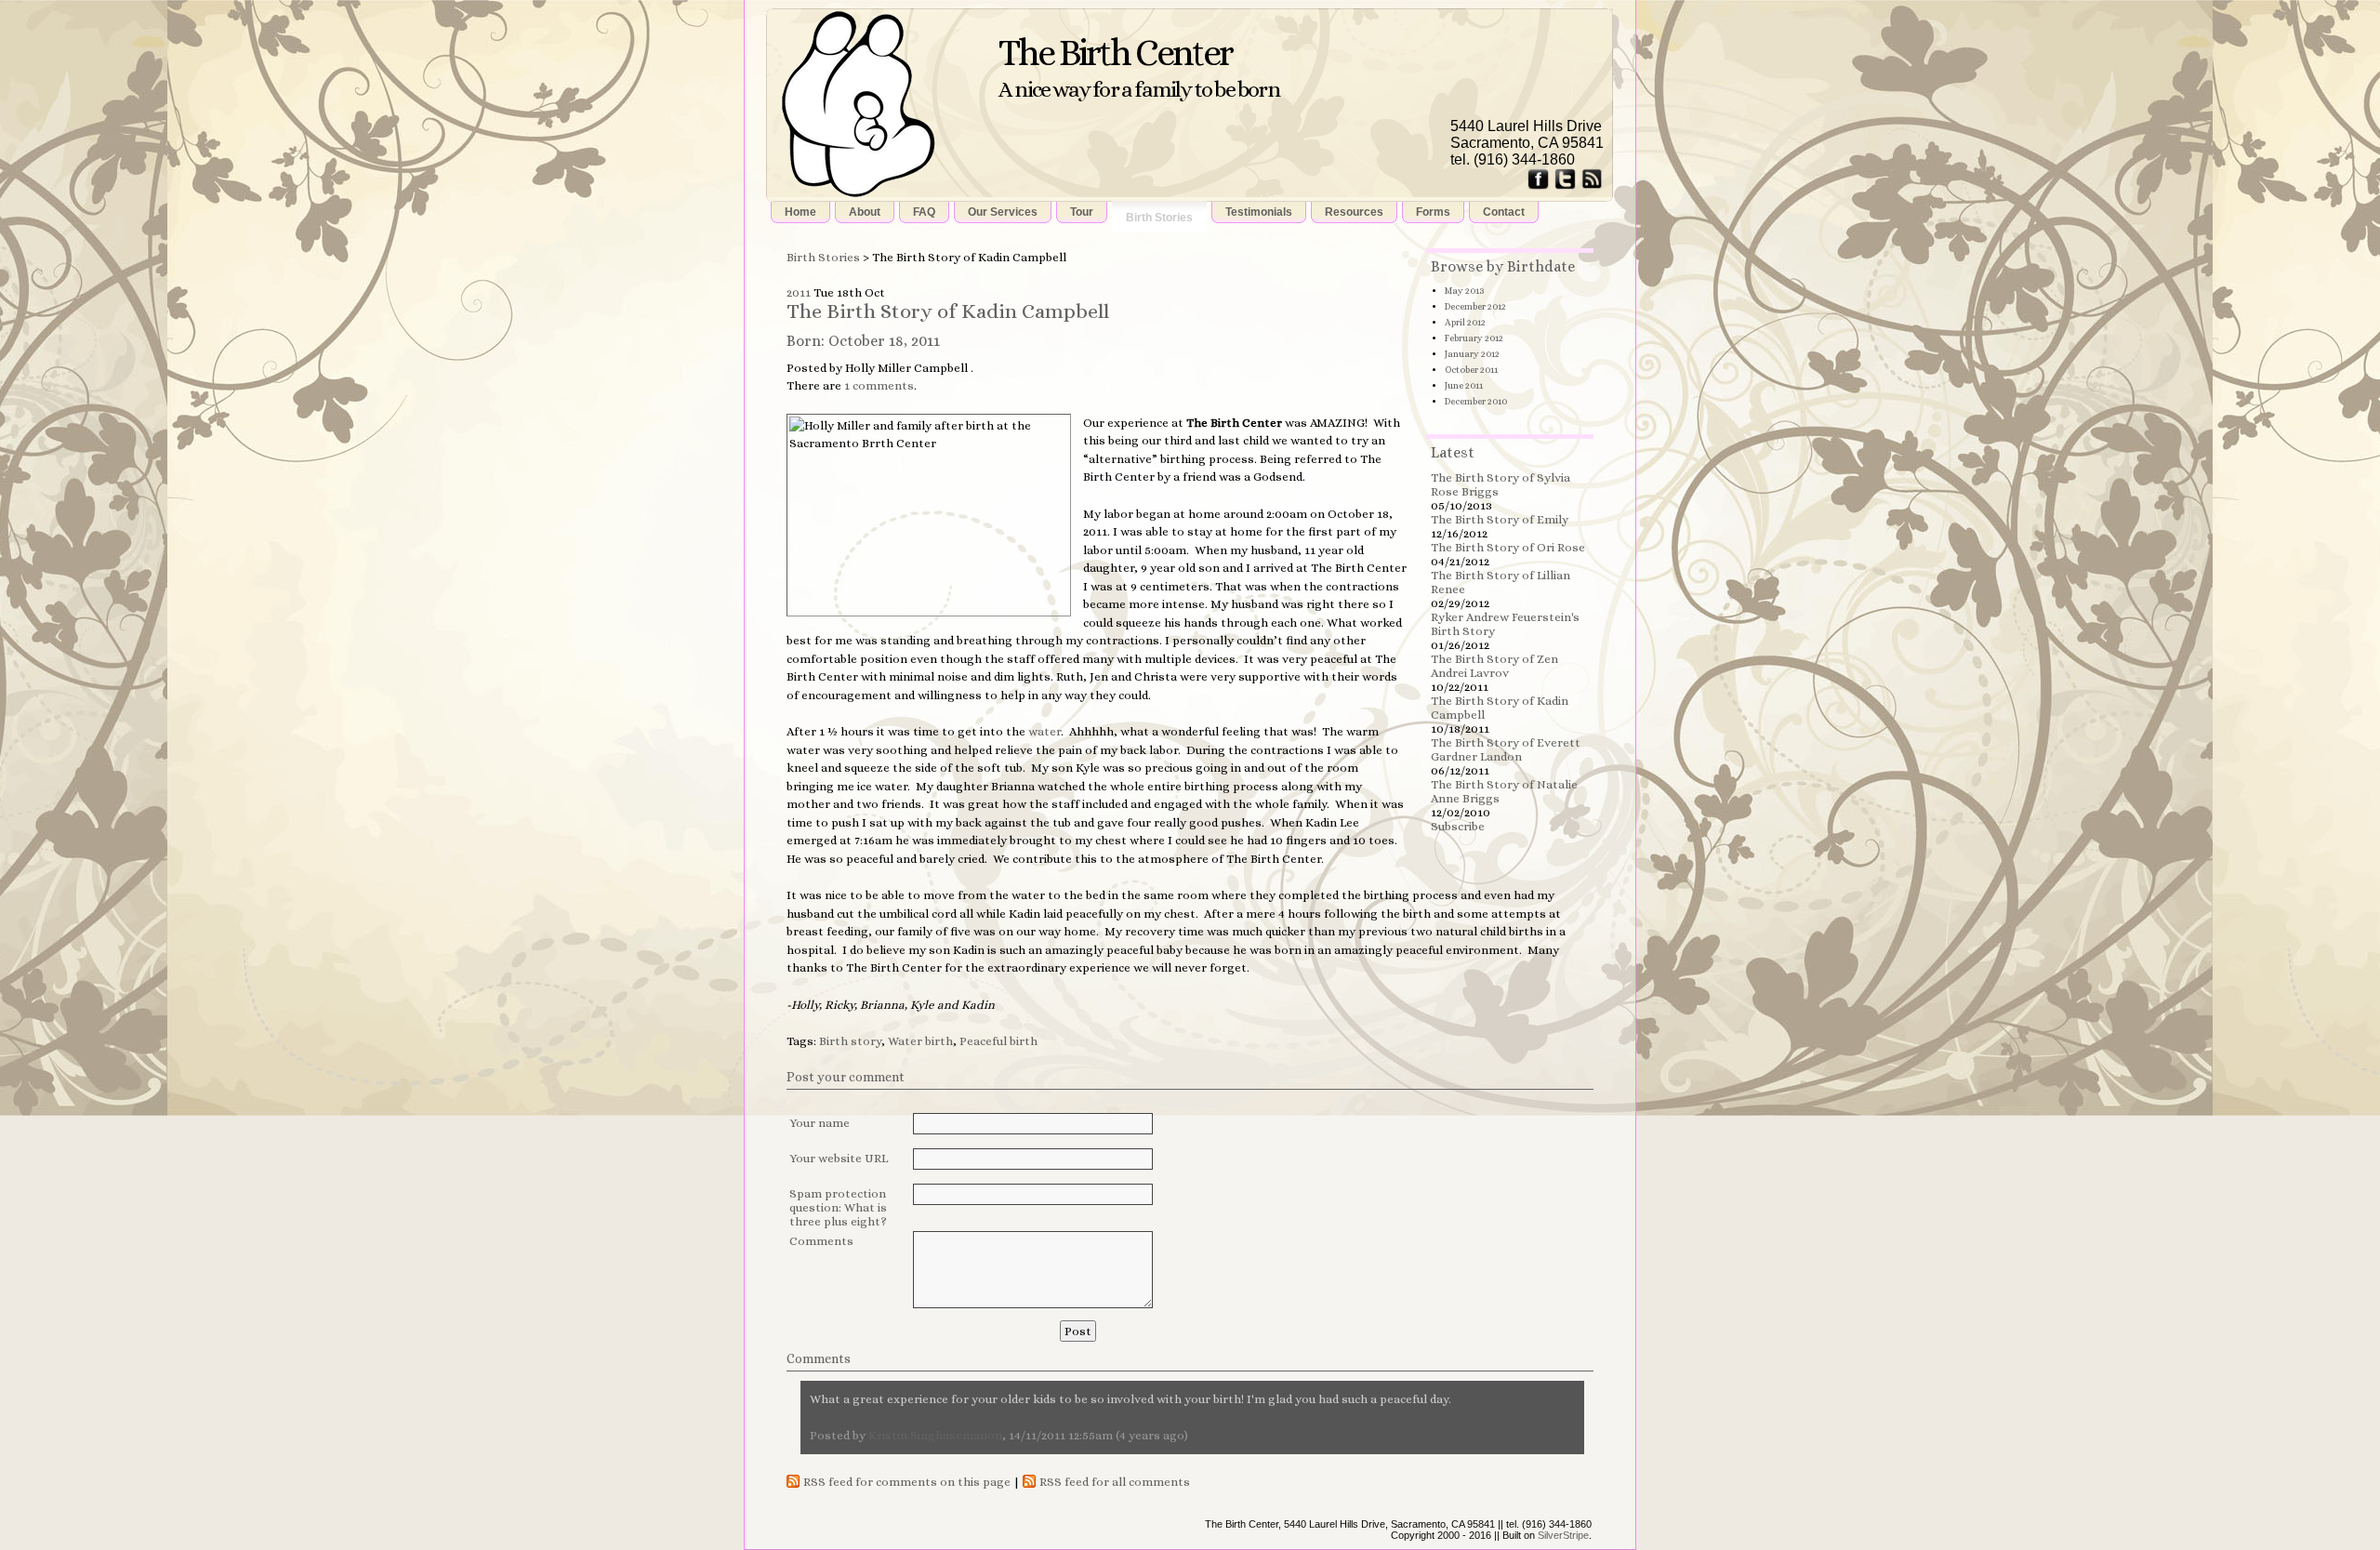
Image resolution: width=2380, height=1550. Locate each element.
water (1045, 731)
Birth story (850, 1041)
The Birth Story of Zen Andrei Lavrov (1494, 666)
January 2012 (1472, 354)
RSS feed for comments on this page (907, 1482)
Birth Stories (1159, 218)
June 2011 (1464, 385)
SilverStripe (1563, 1535)
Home (800, 212)
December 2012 (1475, 306)
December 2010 (1476, 401)
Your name (820, 1123)
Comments (821, 1241)
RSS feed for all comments (1115, 1482)
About (865, 212)
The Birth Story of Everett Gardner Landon (1506, 749)
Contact (1504, 212)
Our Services (1003, 212)
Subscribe (1458, 826)
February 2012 (1474, 338)
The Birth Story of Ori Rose (1508, 547)
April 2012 (1465, 322)
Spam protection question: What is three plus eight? (838, 1207)
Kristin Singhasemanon (935, 1435)
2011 (799, 292)
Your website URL (839, 1158)
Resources (1354, 212)
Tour (1082, 212)
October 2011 (1471, 370)
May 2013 (1464, 291)
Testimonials (1259, 212)
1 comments (879, 385)
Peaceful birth (998, 1041)
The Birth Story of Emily (1500, 519)
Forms (1433, 212)
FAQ (924, 212)
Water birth (920, 1041)
